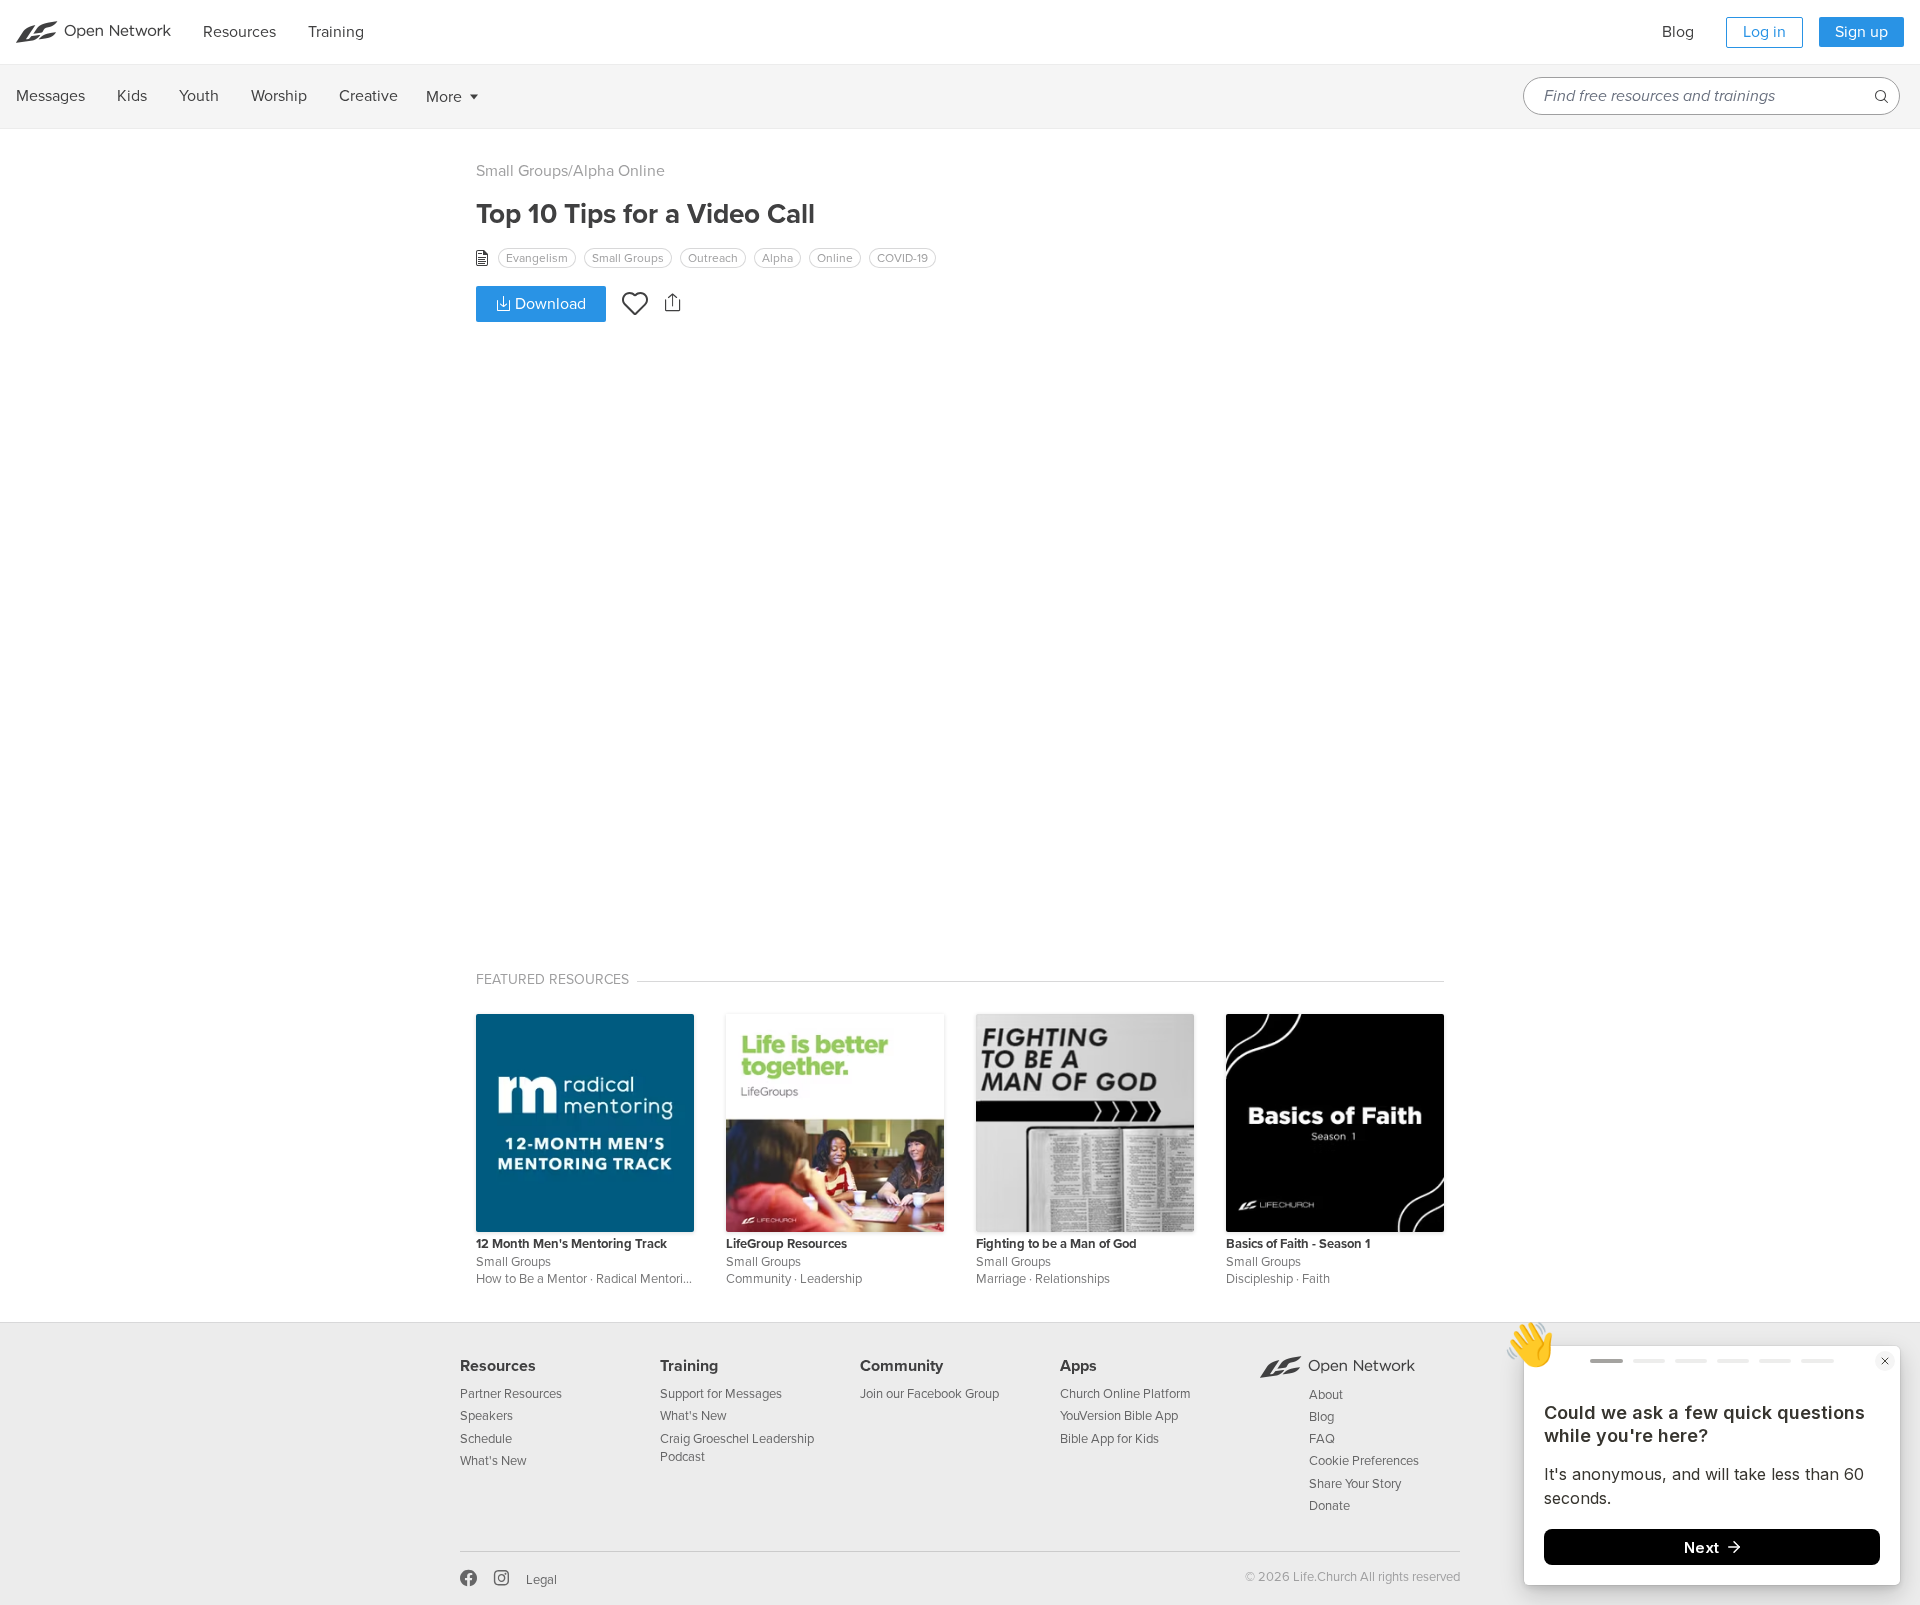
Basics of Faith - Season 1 (1298, 1244)
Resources (498, 1366)
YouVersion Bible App (1119, 1416)
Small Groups (522, 171)
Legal (541, 1580)
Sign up (1861, 32)
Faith (1316, 1279)
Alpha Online (619, 171)
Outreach (713, 258)
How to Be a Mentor (531, 1279)
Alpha (777, 258)
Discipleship (1259, 1279)
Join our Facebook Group (929, 1394)
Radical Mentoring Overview (674, 1279)
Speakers (486, 1416)
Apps (1078, 1366)
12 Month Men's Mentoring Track (571, 1244)
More (444, 97)
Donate (1329, 1506)
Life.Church (1323, 1577)
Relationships (1072, 1279)
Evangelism (537, 258)
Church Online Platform (1125, 1394)
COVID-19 (902, 258)
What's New (493, 1461)
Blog (1678, 32)
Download (548, 304)
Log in (1764, 32)
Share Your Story (1355, 1484)
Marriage (1001, 1279)
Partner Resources (511, 1394)
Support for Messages (721, 1394)
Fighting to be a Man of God (1056, 1244)
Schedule (486, 1439)
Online (835, 258)
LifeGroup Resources (786, 1244)
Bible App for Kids (1109, 1439)
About (1326, 1395)
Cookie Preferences (1364, 1461)
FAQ (1322, 1439)
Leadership (831, 1279)
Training (689, 1366)
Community (758, 1279)
